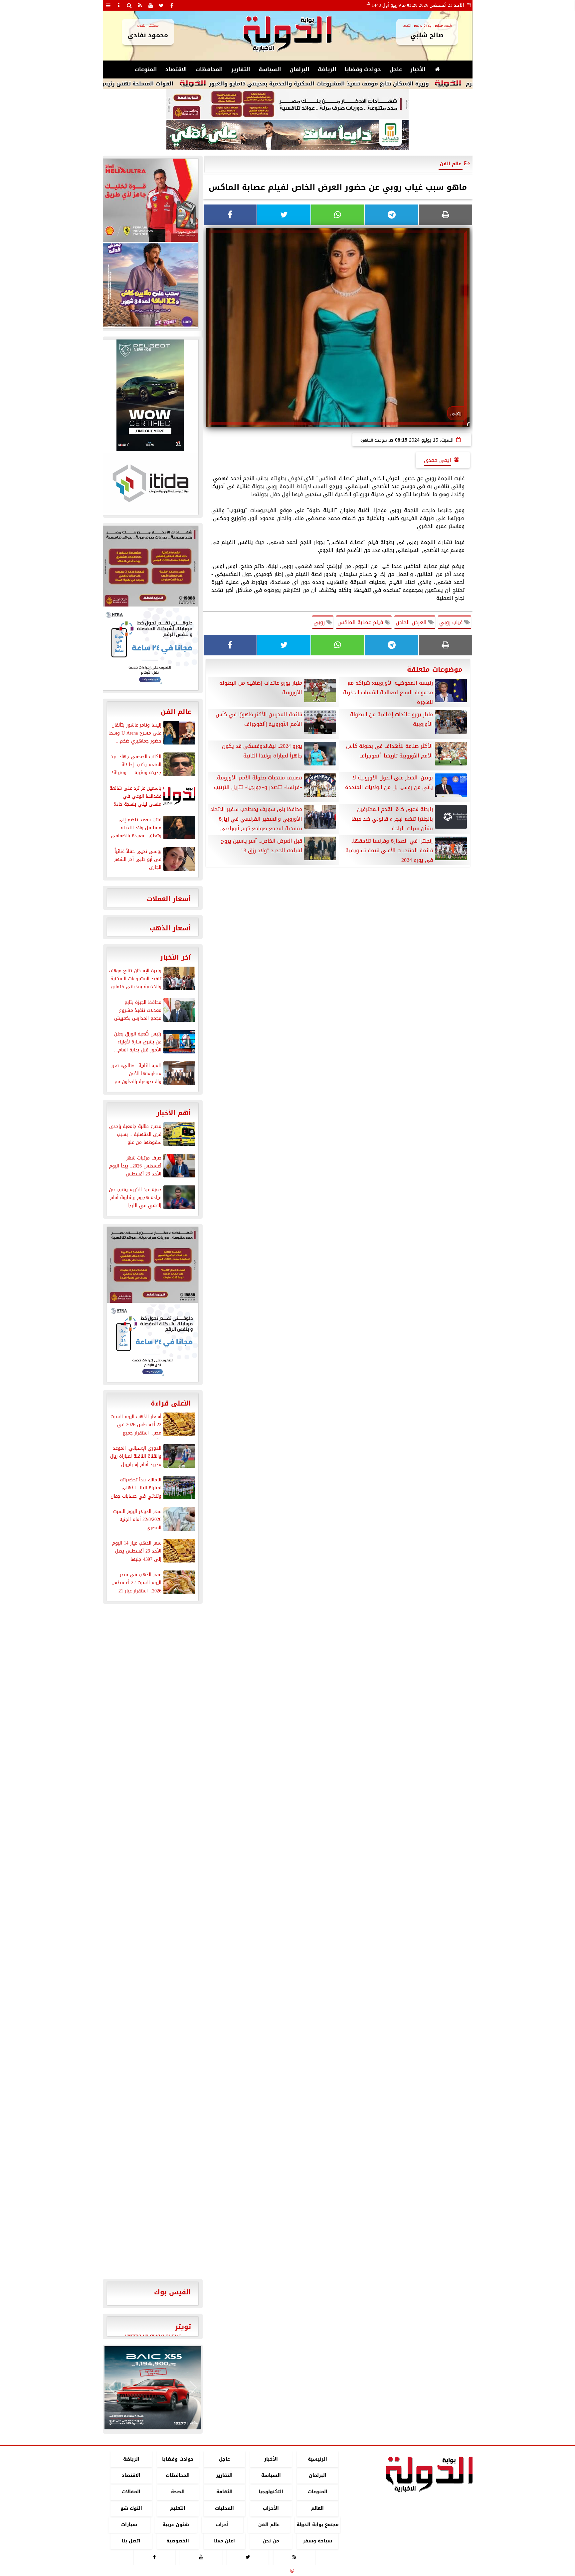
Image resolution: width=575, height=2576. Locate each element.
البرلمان (299, 69)
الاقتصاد (176, 69)
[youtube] (151, 5)
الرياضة (327, 69)
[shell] (150, 200)
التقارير (241, 69)
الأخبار (418, 69)
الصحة (178, 2492)
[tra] (150, 648)
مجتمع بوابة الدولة (317, 2525)
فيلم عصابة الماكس (361, 622)
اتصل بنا (131, 2541)
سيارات (129, 2525)
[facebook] (172, 5)
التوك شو (131, 2508)
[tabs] (108, 5)
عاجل (396, 69)
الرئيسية (317, 2459)
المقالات (131, 2492)
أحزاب (222, 2525)
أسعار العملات (169, 899)
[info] (119, 5)
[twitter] (161, 5)
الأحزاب (271, 2508)
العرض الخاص (412, 622)
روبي (320, 622)
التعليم (178, 2508)
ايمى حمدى (438, 460)
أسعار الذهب (170, 928)
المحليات (224, 2508)
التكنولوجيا (271, 2492)
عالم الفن (451, 164)
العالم (317, 2508)
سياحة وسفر (317, 2541)
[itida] (150, 483)
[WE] (150, 285)
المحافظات (209, 69)
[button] (112, 2388)
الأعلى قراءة (171, 1403)
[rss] (140, 5)
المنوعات (146, 69)
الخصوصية (178, 2541)
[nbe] (287, 135)
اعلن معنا (224, 2541)
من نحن (271, 2541)
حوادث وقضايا (363, 69)
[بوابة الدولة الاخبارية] (153, 2388)
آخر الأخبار (176, 957)
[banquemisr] (287, 104)
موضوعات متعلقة (435, 669)
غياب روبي (452, 622)
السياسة (270, 69)
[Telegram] (392, 215)
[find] (129, 5)
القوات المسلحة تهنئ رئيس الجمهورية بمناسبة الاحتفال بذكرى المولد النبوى (162, 84)
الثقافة (224, 2492)
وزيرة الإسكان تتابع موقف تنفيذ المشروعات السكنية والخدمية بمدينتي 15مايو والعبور (407, 84)
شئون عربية (176, 2525)
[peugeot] (150, 395)
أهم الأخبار (174, 1113)
